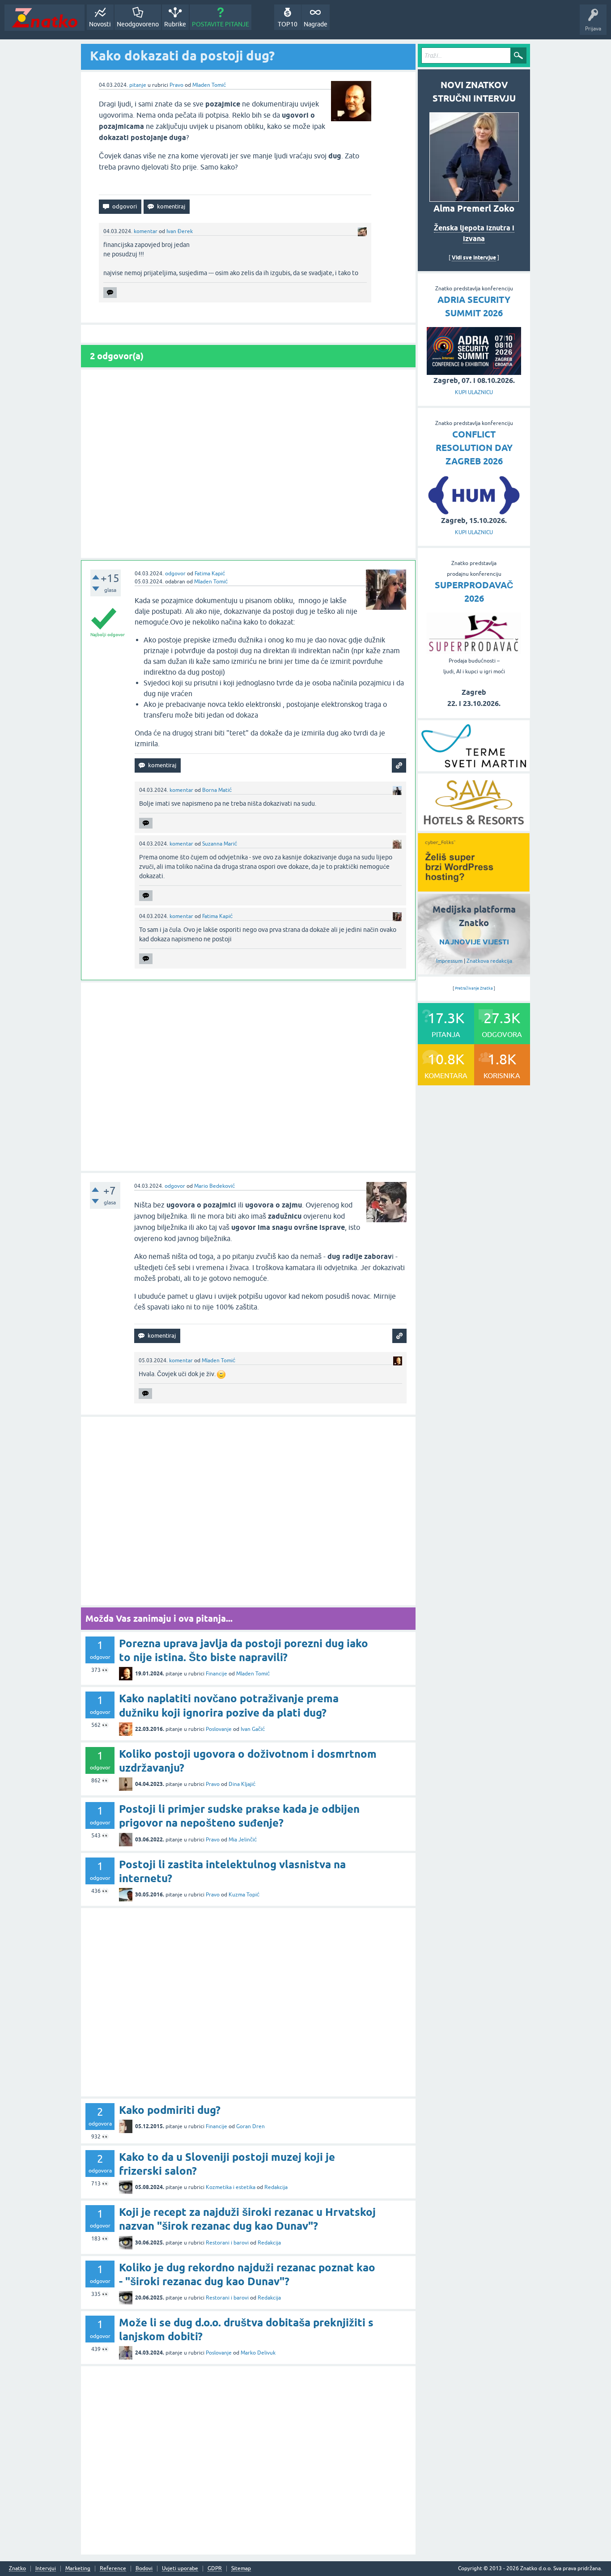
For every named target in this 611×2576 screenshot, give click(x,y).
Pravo (176, 85)
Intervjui (46, 2569)
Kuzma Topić (244, 1895)
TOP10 (288, 24)
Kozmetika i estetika (231, 2187)
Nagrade (316, 24)
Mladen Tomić (209, 85)
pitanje (138, 85)
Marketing (78, 2569)
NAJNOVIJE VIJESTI (474, 942)
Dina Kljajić (242, 1784)
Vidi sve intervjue (474, 257)
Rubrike (175, 24)
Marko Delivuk (258, 2353)
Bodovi (144, 2569)
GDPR (215, 2569)
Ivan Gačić (253, 1729)
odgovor (175, 574)
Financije (216, 1674)
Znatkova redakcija (489, 961)
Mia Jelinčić (243, 1840)
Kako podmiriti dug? (170, 2110)
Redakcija (276, 2187)
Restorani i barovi (227, 2243)
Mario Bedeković (214, 1186)
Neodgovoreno (138, 24)
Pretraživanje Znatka (474, 988)
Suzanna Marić (220, 844)
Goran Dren (250, 2126)
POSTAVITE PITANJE (221, 24)
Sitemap (241, 2569)
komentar (146, 231)
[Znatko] (45, 18)
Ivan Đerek (180, 231)
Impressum (449, 961)
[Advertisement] (248, 464)
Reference (113, 2569)
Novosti (100, 24)
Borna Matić (217, 790)
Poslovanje (219, 1729)
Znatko (17, 2569)
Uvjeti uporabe (180, 2569)
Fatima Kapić (210, 574)
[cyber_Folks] (474, 888)
